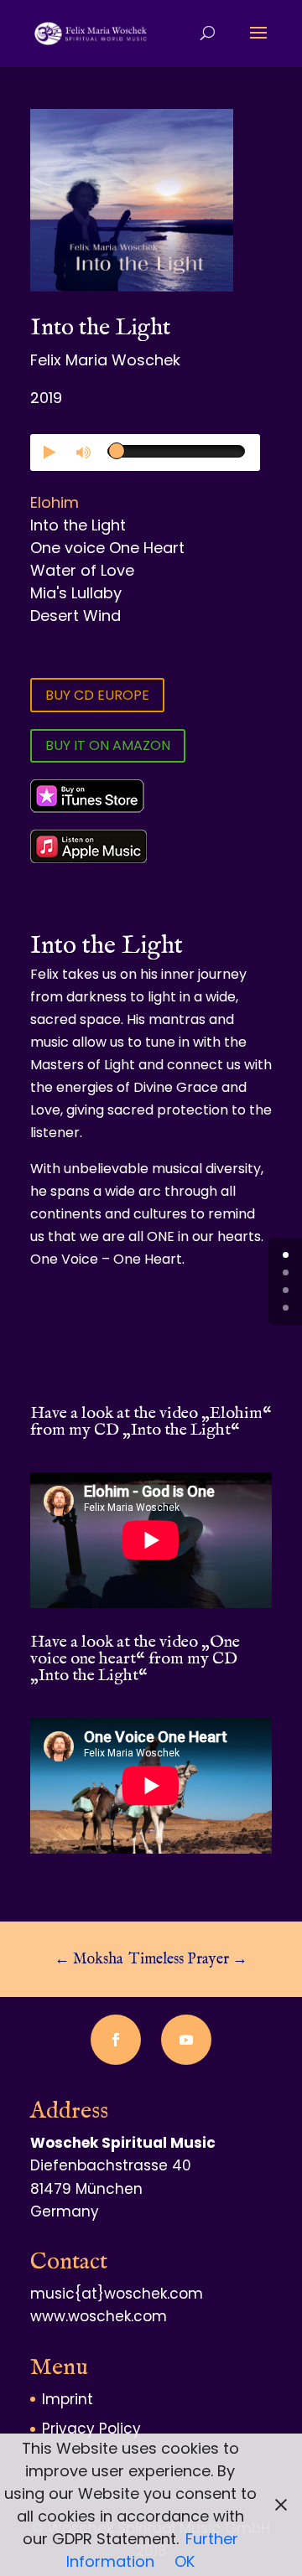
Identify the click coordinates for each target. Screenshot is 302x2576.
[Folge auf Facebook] (116, 2040)
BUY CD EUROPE (97, 695)
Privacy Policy (91, 2429)
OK (185, 2561)
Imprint (68, 2399)
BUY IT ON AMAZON (108, 745)
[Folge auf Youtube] (186, 2040)
